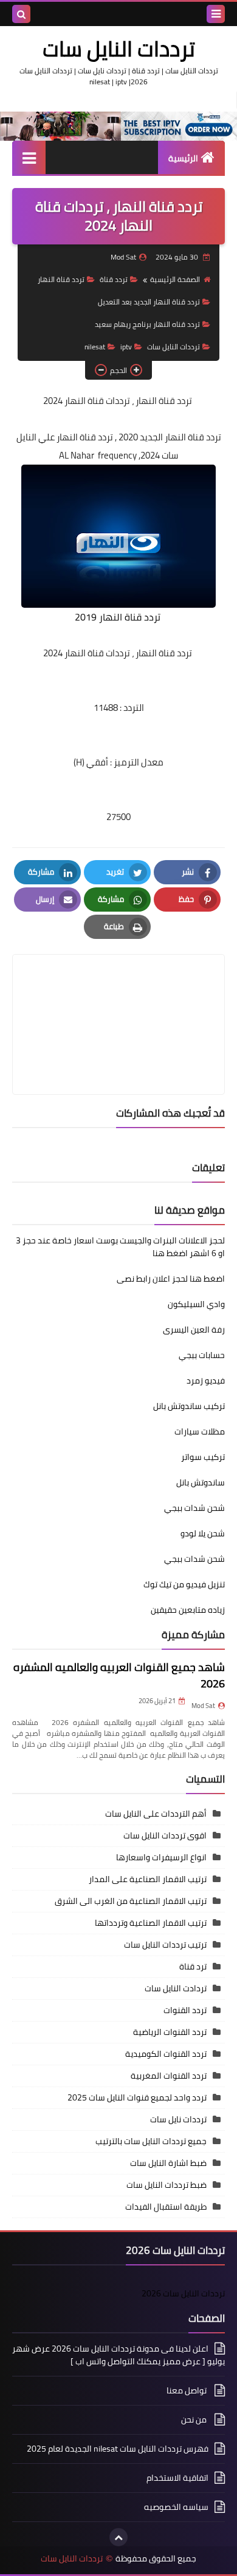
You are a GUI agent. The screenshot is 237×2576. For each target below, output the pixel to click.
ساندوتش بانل (201, 1482)
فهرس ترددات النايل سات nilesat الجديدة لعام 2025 (118, 2449)
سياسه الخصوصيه (176, 2507)
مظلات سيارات (200, 1431)
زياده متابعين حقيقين (188, 1610)
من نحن (195, 2420)
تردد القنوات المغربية (169, 2076)
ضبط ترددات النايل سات (167, 2185)
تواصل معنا (187, 2390)
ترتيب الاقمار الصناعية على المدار (148, 1879)
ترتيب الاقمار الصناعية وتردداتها (151, 1923)
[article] (118, 996)
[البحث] (21, 14)
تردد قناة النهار (61, 279)
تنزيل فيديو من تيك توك (184, 1584)
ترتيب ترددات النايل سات (165, 1945)
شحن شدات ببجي (194, 1508)
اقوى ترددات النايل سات (165, 1835)
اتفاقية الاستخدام (177, 2478)
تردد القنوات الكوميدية (166, 2054)
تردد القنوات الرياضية (170, 2032)
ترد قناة (193, 1966)
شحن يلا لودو (203, 1533)
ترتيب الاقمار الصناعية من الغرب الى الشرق (131, 1901)
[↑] (118, 2537)
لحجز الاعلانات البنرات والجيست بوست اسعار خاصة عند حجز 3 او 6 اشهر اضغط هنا (120, 1247)
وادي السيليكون (196, 1304)
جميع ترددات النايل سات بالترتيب (151, 2141)
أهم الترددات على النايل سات (156, 1814)
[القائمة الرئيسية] (29, 157)
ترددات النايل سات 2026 (183, 2293)
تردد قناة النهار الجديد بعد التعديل (149, 302)
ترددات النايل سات (119, 49)
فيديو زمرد (206, 1380)
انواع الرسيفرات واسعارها (161, 1857)
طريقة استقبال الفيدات (166, 2207)
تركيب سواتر (203, 1457)
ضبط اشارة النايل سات (168, 2163)
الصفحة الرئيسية (175, 279)
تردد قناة (114, 279)
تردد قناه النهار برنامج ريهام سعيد (147, 324)
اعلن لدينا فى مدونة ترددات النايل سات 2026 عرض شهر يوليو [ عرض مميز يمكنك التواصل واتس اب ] (118, 2356)
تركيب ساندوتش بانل (189, 1406)
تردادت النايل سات (176, 1988)
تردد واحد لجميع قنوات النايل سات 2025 (137, 2097)
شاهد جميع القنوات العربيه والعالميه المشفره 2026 (119, 1675)
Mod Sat (203, 1706)
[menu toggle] (216, 14)
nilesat (95, 347)
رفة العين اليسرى (194, 1330)
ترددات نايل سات (178, 2119)
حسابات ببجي (202, 1355)
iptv (126, 347)
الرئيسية (183, 158)
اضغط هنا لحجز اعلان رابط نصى (171, 1279)
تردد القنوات (185, 2010)
